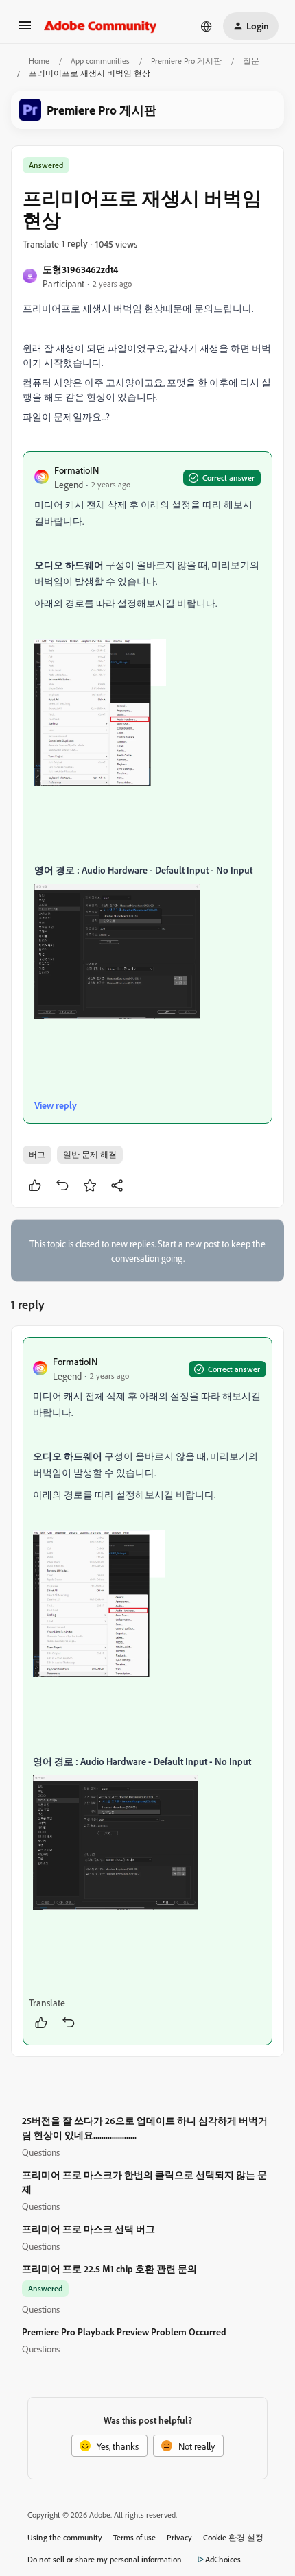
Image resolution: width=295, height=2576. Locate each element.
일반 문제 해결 (90, 1154)
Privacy (179, 2537)
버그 (37, 1154)
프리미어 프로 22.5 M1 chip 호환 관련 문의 (109, 2268)
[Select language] (206, 26)
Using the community (65, 2537)
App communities (100, 61)
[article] (147, 1692)
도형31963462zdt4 (80, 269)
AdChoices (223, 2559)
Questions (41, 2152)
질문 (251, 61)
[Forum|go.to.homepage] (101, 26)
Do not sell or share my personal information (105, 2559)
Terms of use (134, 2537)
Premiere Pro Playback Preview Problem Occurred (124, 2332)
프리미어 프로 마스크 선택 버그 (88, 2229)
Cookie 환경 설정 (233, 2537)
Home (39, 61)
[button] (25, 30)
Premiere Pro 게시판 (186, 61)
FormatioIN (76, 470)
